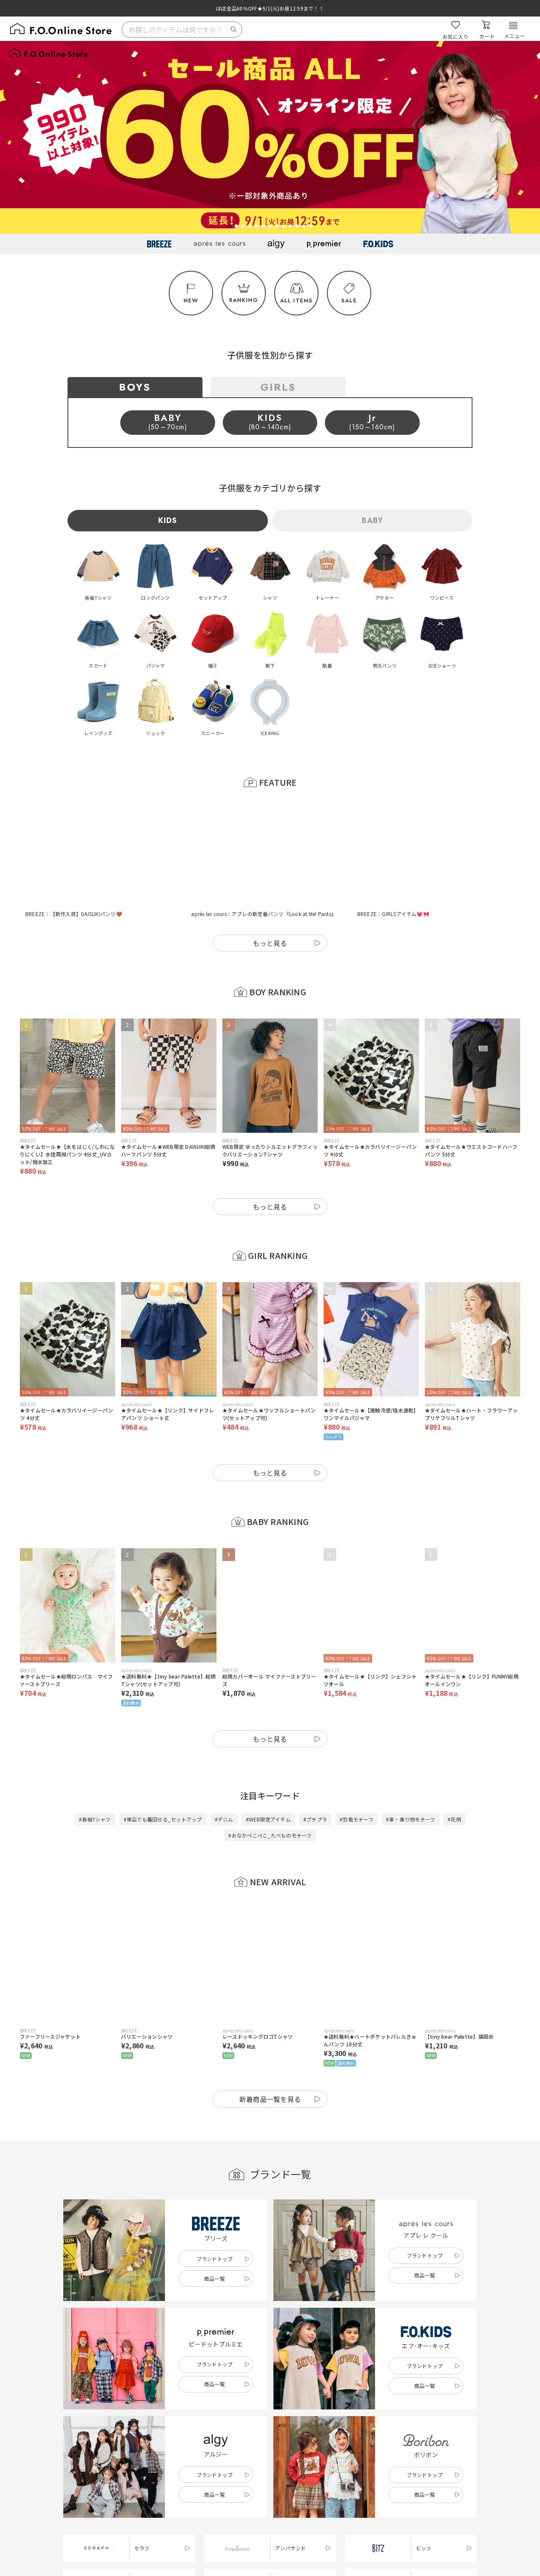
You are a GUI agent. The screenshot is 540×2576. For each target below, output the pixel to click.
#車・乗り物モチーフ (410, 1777)
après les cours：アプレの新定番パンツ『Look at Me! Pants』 (264, 872)
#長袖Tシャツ (95, 1777)
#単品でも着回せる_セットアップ (163, 1777)
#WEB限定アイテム (268, 1777)
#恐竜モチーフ (356, 1777)
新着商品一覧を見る (270, 2057)
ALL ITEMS (297, 300)
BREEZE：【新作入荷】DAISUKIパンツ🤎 (74, 872)
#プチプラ (315, 1777)
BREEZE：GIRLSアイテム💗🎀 (393, 872)
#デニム (224, 1777)
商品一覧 (215, 2237)
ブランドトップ (215, 2217)
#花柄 (454, 1777)
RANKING (244, 300)
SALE (349, 300)
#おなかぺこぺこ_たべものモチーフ (270, 1793)
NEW (191, 300)
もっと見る (270, 901)
